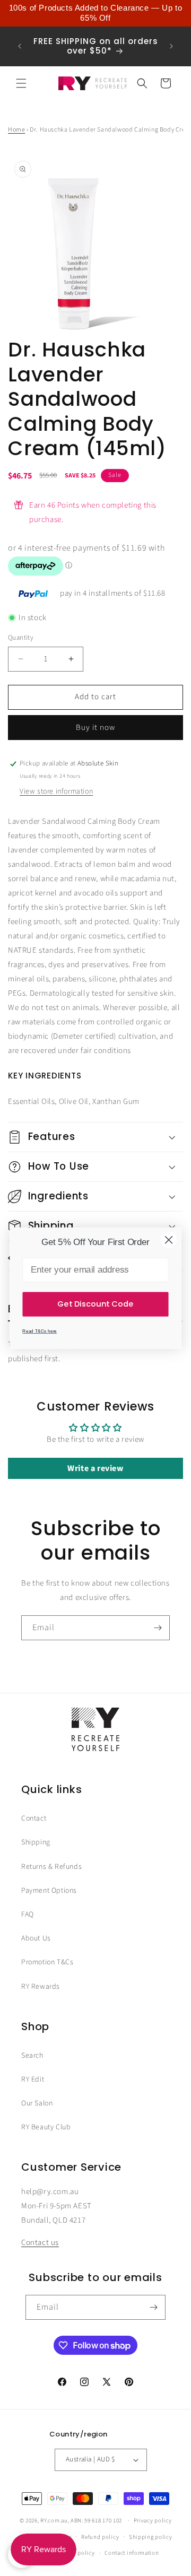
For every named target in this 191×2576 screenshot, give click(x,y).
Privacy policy (153, 2521)
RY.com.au (54, 2521)
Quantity (21, 638)
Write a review (95, 1468)
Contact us (40, 2243)
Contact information (132, 2553)
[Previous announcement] (20, 46)
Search (32, 2056)
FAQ (28, 1914)
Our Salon (37, 2103)
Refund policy (100, 2537)
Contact (34, 1818)
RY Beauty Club (46, 2127)
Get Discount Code (95, 1304)
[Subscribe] (158, 1628)
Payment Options (49, 1891)
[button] (21, 83)
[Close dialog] (169, 1240)
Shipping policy (151, 2537)
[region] (95, 13)
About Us (36, 1938)
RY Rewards (41, 1987)
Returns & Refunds (51, 1867)
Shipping (36, 1842)
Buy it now (95, 728)
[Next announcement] (171, 46)
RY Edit (33, 2079)
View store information (56, 791)
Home (16, 130)
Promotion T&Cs (47, 1962)
